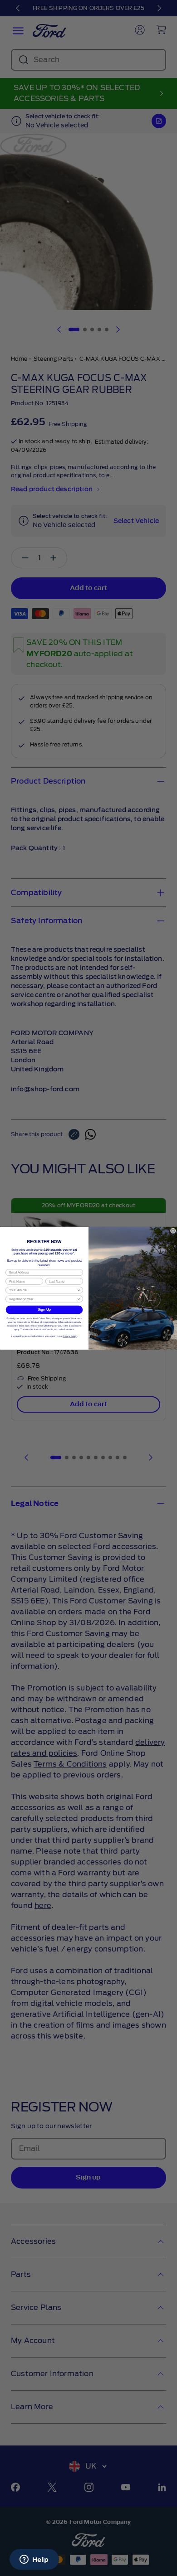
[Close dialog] (173, 1230)
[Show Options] (79, 1290)
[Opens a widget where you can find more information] (34, 2560)
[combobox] (43, 1290)
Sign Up (44, 1309)
